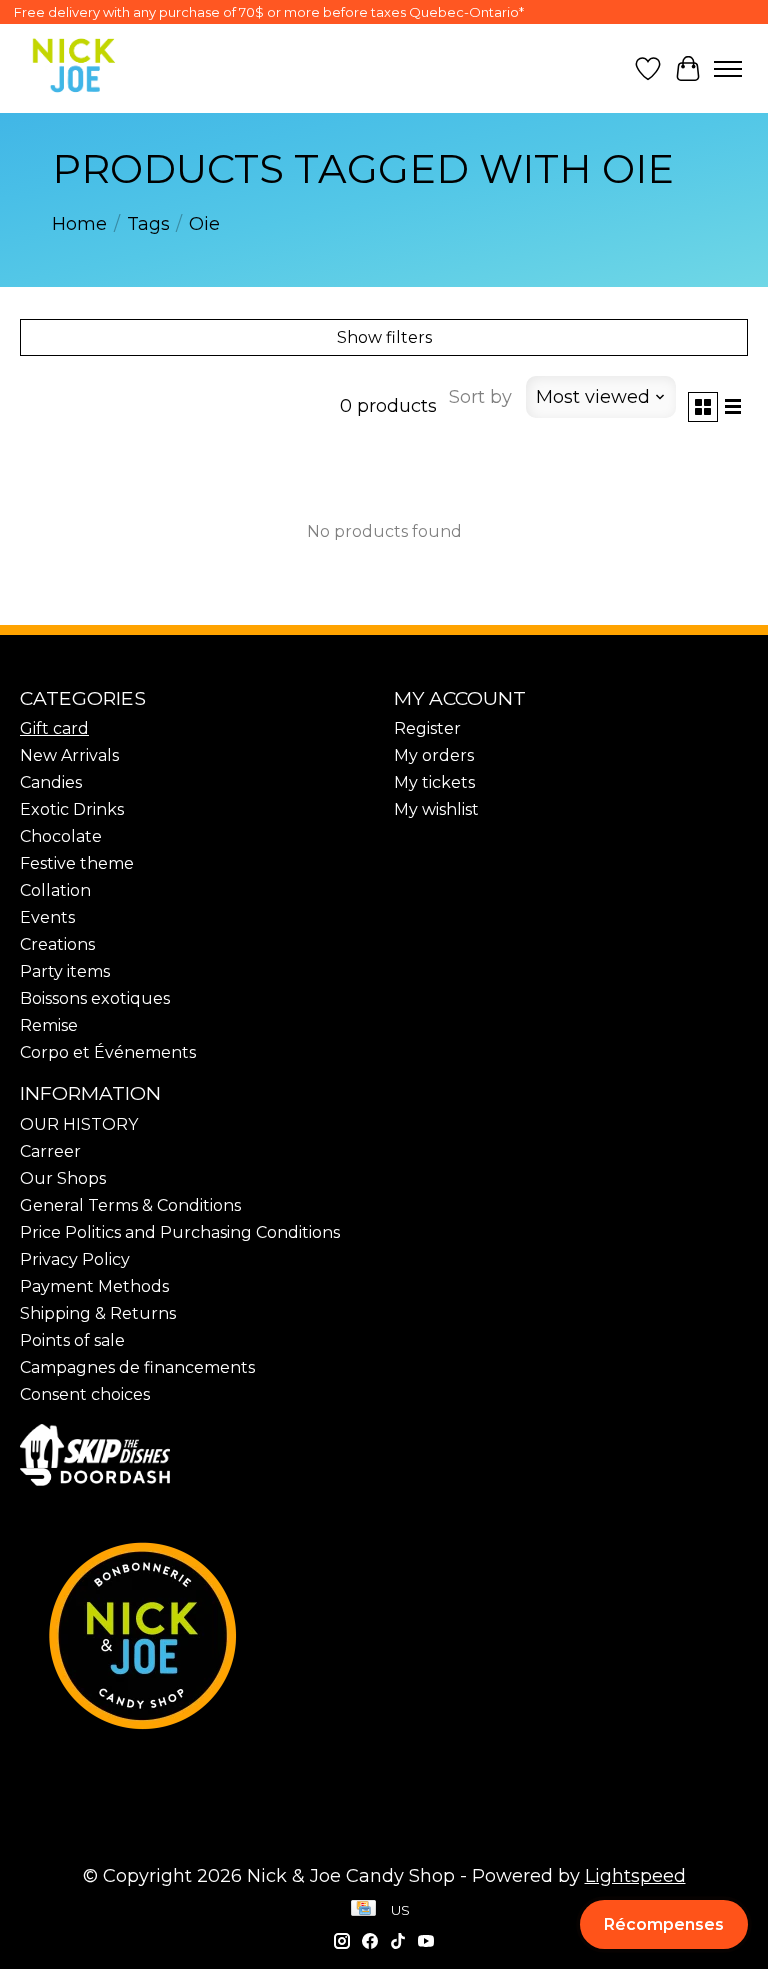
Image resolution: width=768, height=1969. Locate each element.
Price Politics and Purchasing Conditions (180, 1232)
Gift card (54, 728)
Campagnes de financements (137, 1367)
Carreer (50, 1151)
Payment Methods (94, 1286)
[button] (664, 1924)
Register (427, 728)
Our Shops (63, 1178)
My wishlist (436, 809)
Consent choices (85, 1394)
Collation (55, 890)
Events (47, 917)
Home (79, 224)
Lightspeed (635, 1876)
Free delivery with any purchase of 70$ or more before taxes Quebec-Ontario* (269, 12)
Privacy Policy (75, 1259)
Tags (148, 224)
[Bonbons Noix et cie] (384, 1636)
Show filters (384, 337)
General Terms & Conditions (130, 1205)
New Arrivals (69, 755)
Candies (51, 782)
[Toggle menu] (728, 69)
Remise (49, 1025)
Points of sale (72, 1340)
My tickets (434, 782)
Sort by (480, 397)
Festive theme (77, 863)
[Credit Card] (363, 1910)
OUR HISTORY (79, 1124)
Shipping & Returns (98, 1313)
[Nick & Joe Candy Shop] (74, 65)
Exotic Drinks (72, 809)
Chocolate (61, 836)
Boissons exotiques (95, 998)
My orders (434, 755)
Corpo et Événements (108, 1052)
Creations (57, 944)
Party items (65, 971)
